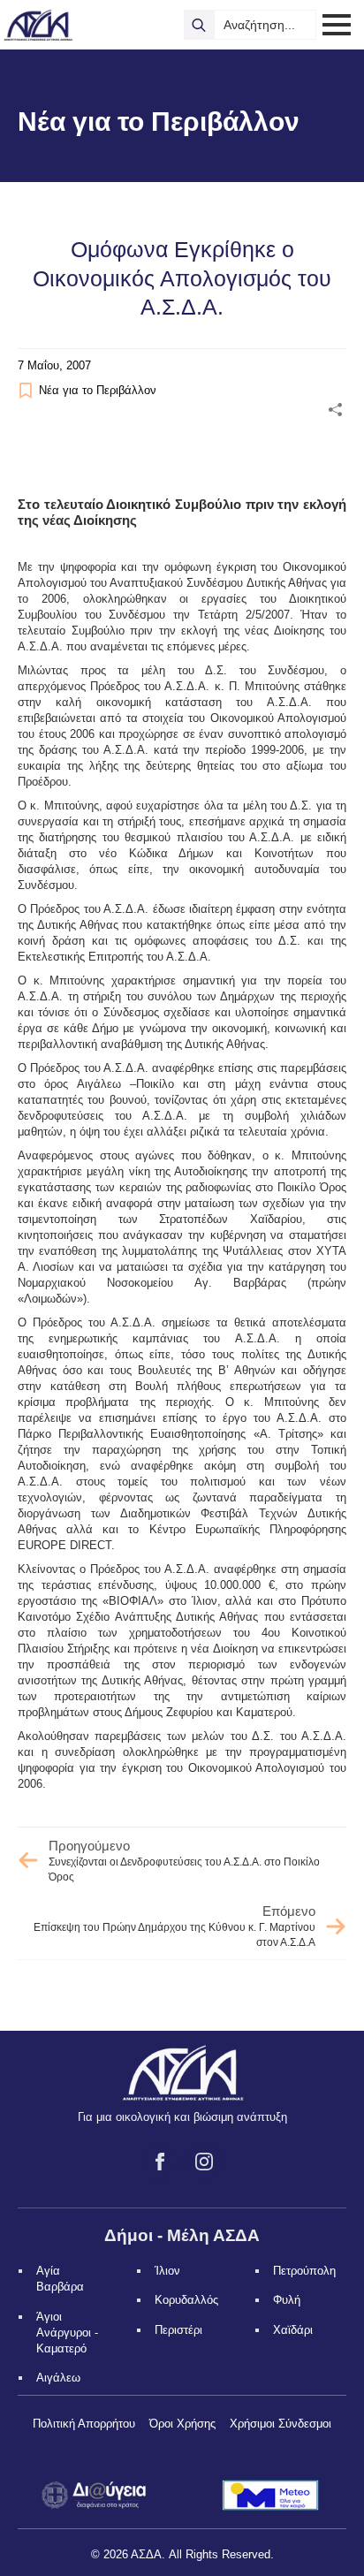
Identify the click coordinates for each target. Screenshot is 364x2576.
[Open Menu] (337, 25)
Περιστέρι (178, 2330)
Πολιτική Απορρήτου (84, 2424)
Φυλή (287, 2300)
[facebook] (160, 2162)
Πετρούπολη (304, 2271)
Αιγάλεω (58, 2378)
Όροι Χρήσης (182, 2424)
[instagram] (204, 2162)
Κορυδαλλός (186, 2300)
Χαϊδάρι (293, 2330)
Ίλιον (167, 2271)
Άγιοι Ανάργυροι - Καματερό (67, 2333)
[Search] (199, 25)
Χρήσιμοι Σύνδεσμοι (281, 2424)
